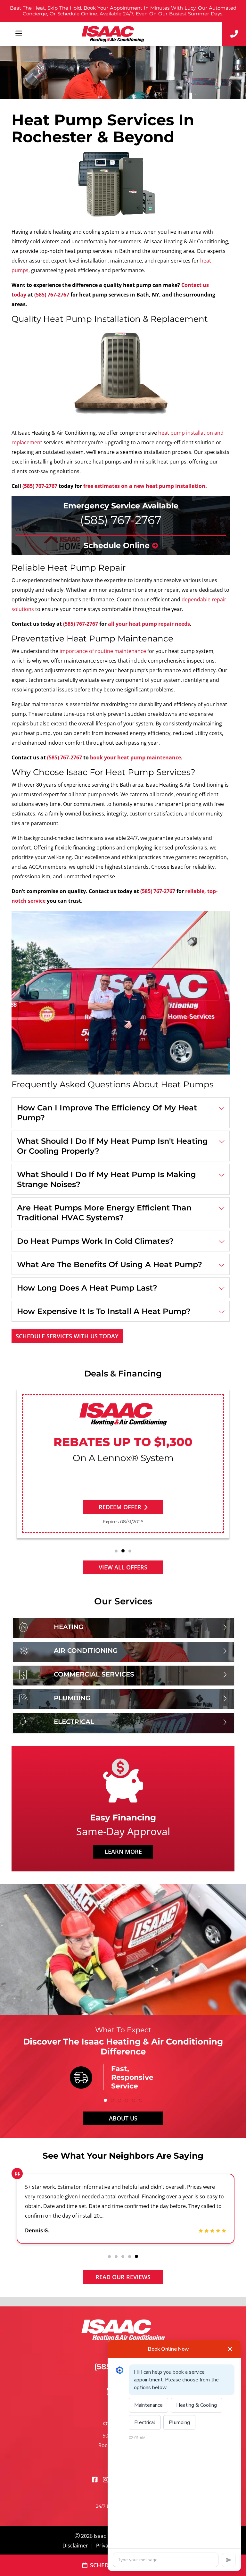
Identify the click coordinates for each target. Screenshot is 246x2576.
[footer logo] (123, 2328)
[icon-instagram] (106, 2480)
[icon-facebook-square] (95, 2480)
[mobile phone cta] (234, 34)
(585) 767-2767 (52, 295)
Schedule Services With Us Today (67, 1336)
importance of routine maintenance (103, 651)
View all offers (123, 1567)
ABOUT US (123, 2118)
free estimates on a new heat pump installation (144, 486)
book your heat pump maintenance (135, 757)
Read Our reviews (123, 2277)
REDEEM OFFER (120, 1507)
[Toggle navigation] (19, 34)
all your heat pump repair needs (149, 624)
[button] (116, 1551)
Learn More (123, 1852)
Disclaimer (75, 2546)
